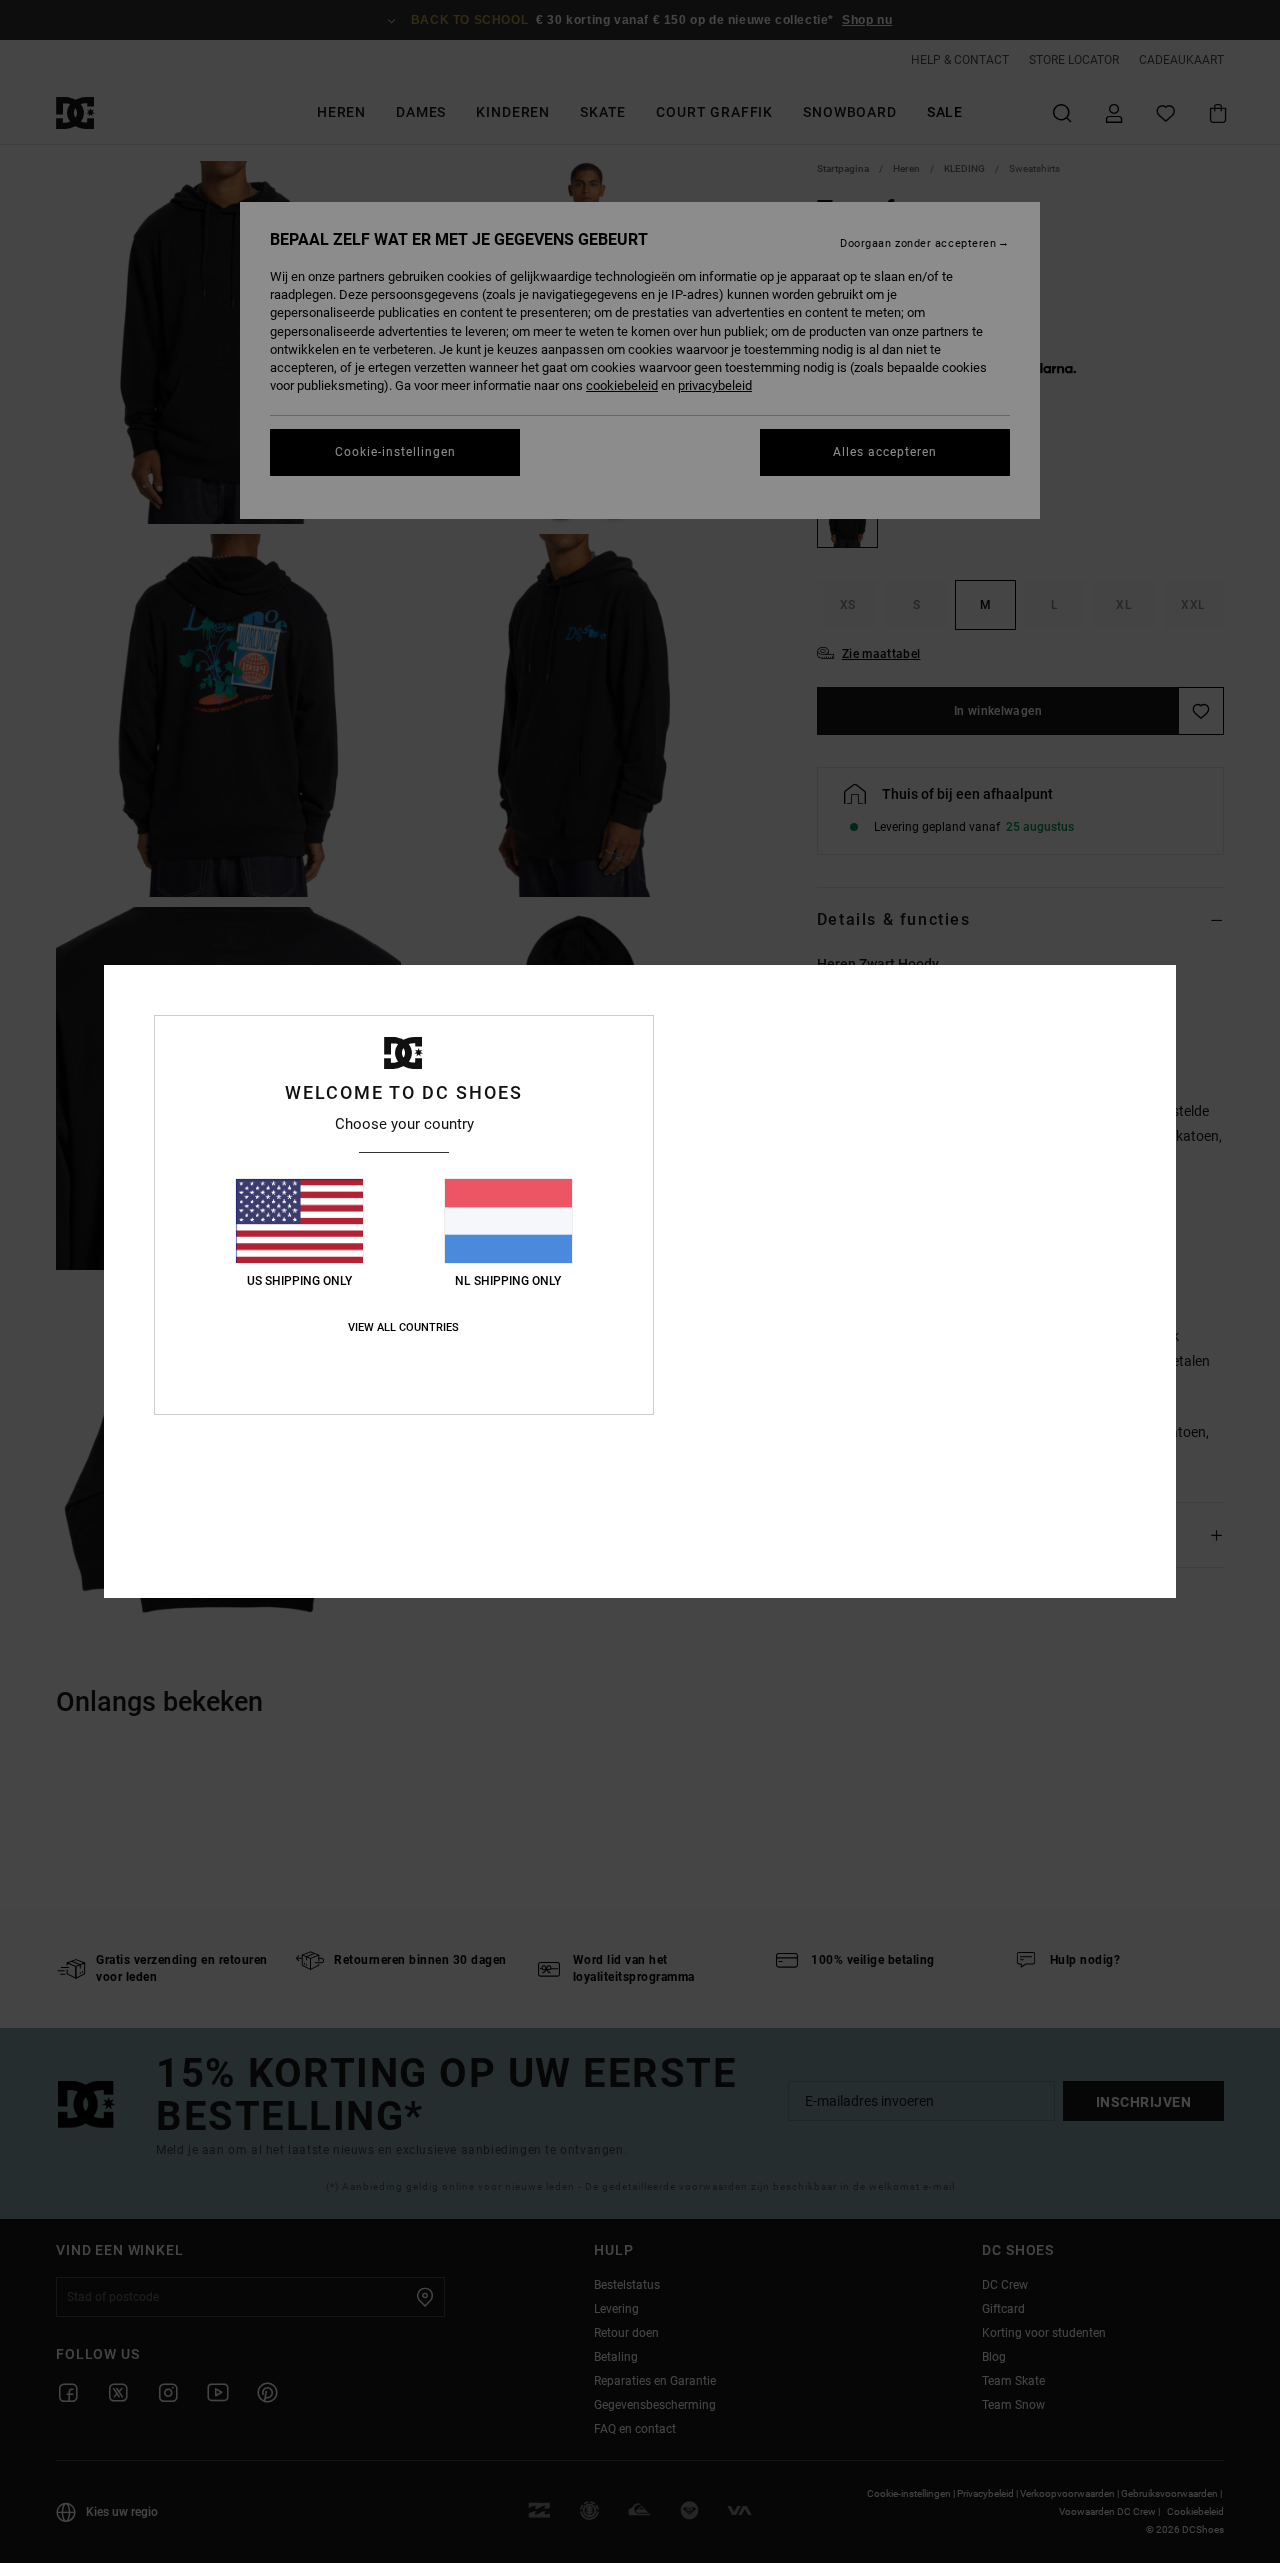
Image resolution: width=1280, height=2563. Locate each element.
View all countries (403, 1327)
